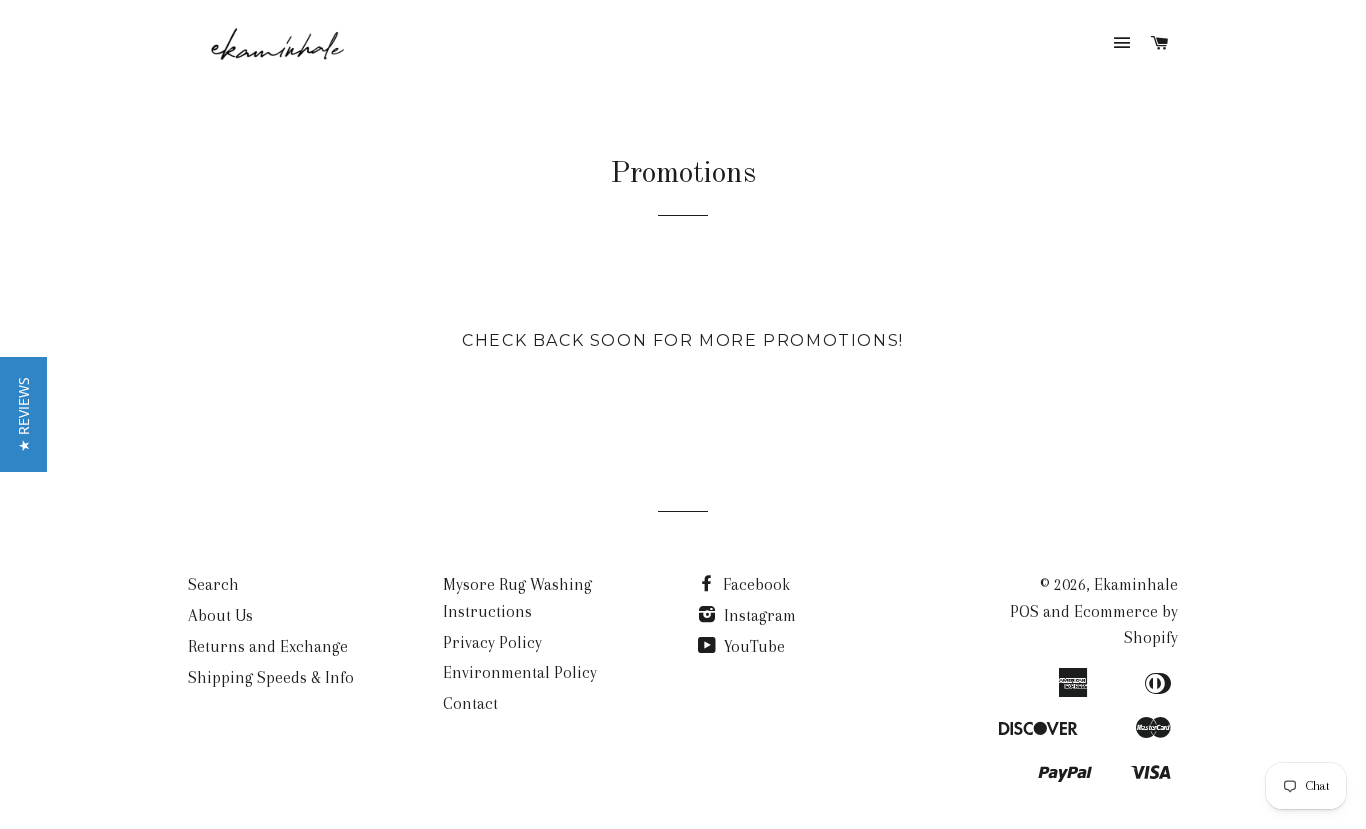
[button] (23, 414)
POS (1024, 611)
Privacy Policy (492, 642)
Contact (470, 703)
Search (213, 584)
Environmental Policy (520, 672)
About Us (220, 615)
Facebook (754, 584)
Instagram (758, 615)
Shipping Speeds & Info (271, 677)
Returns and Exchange (268, 646)
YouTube (752, 646)
